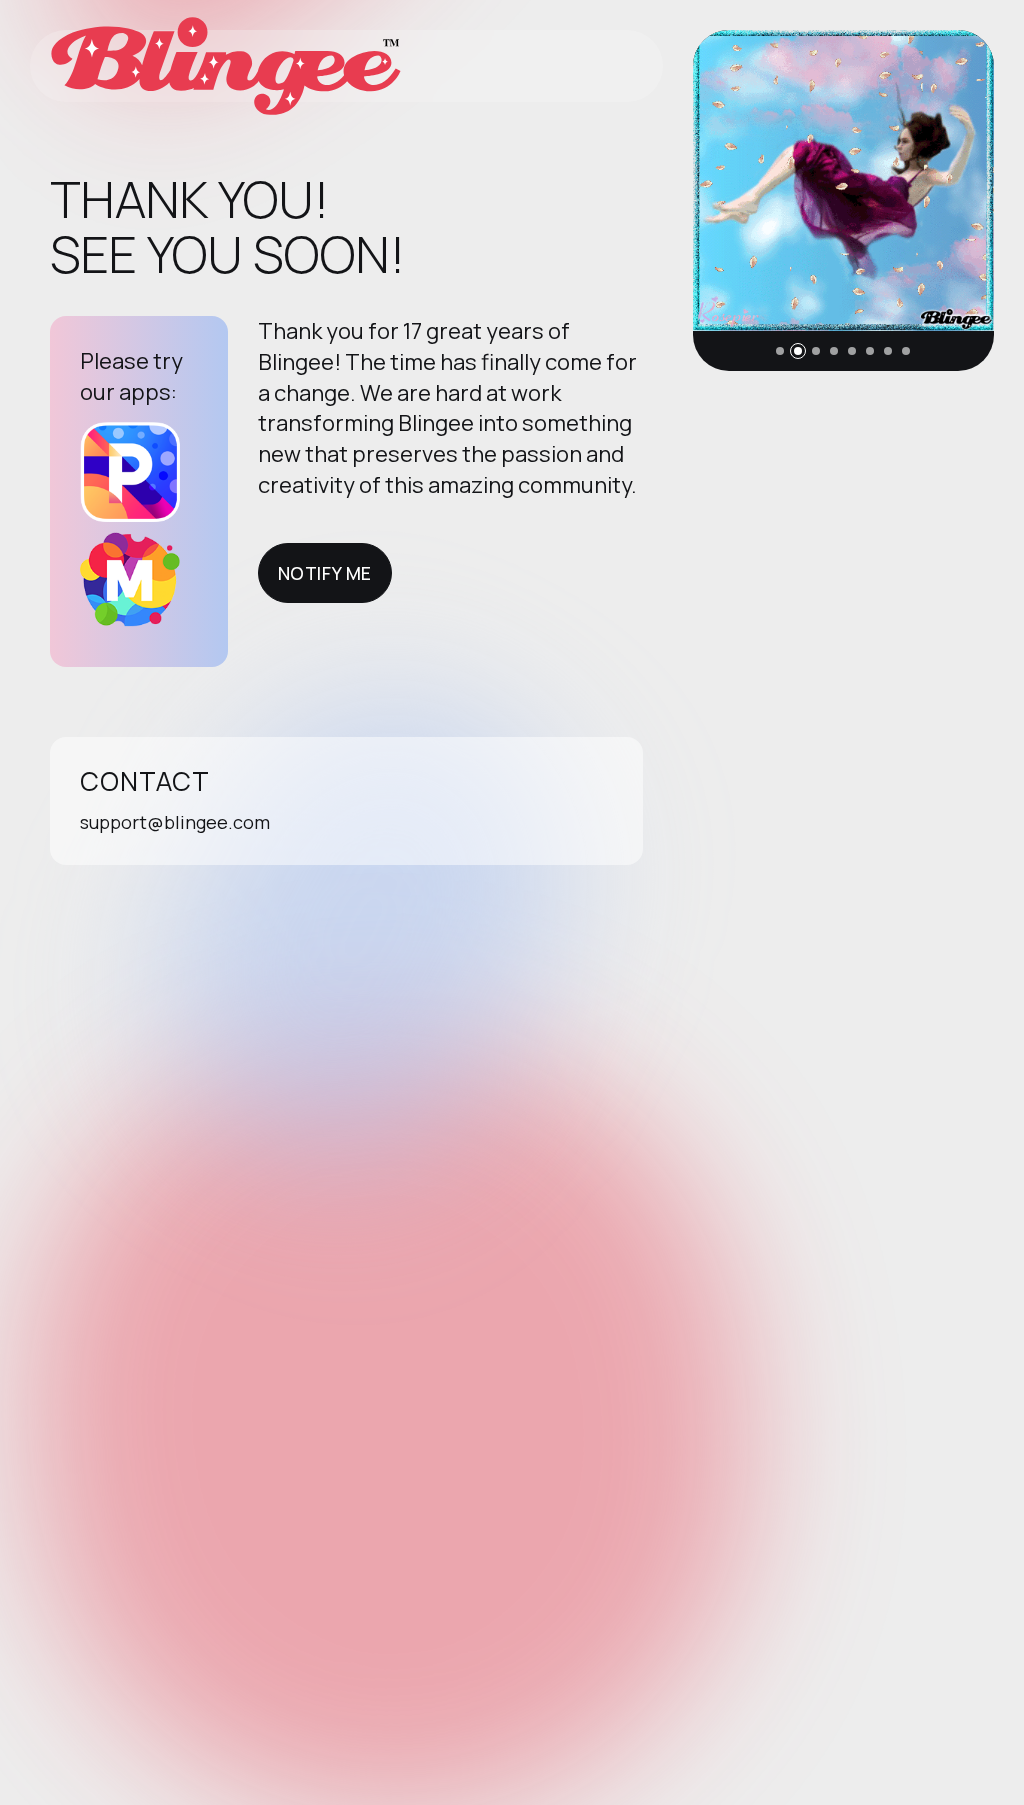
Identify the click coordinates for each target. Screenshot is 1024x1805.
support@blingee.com (175, 822)
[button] (780, 351)
